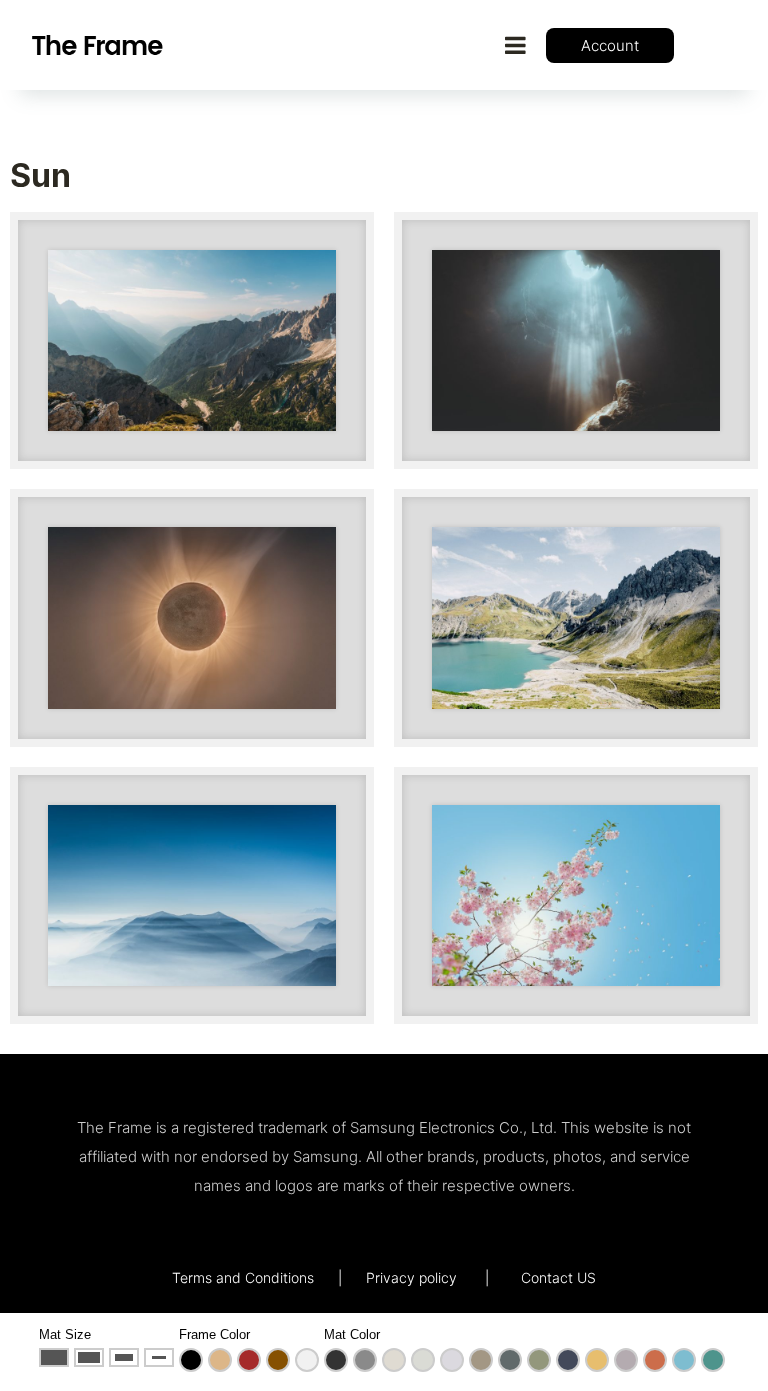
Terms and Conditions (243, 1277)
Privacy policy (411, 1277)
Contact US (558, 1277)
